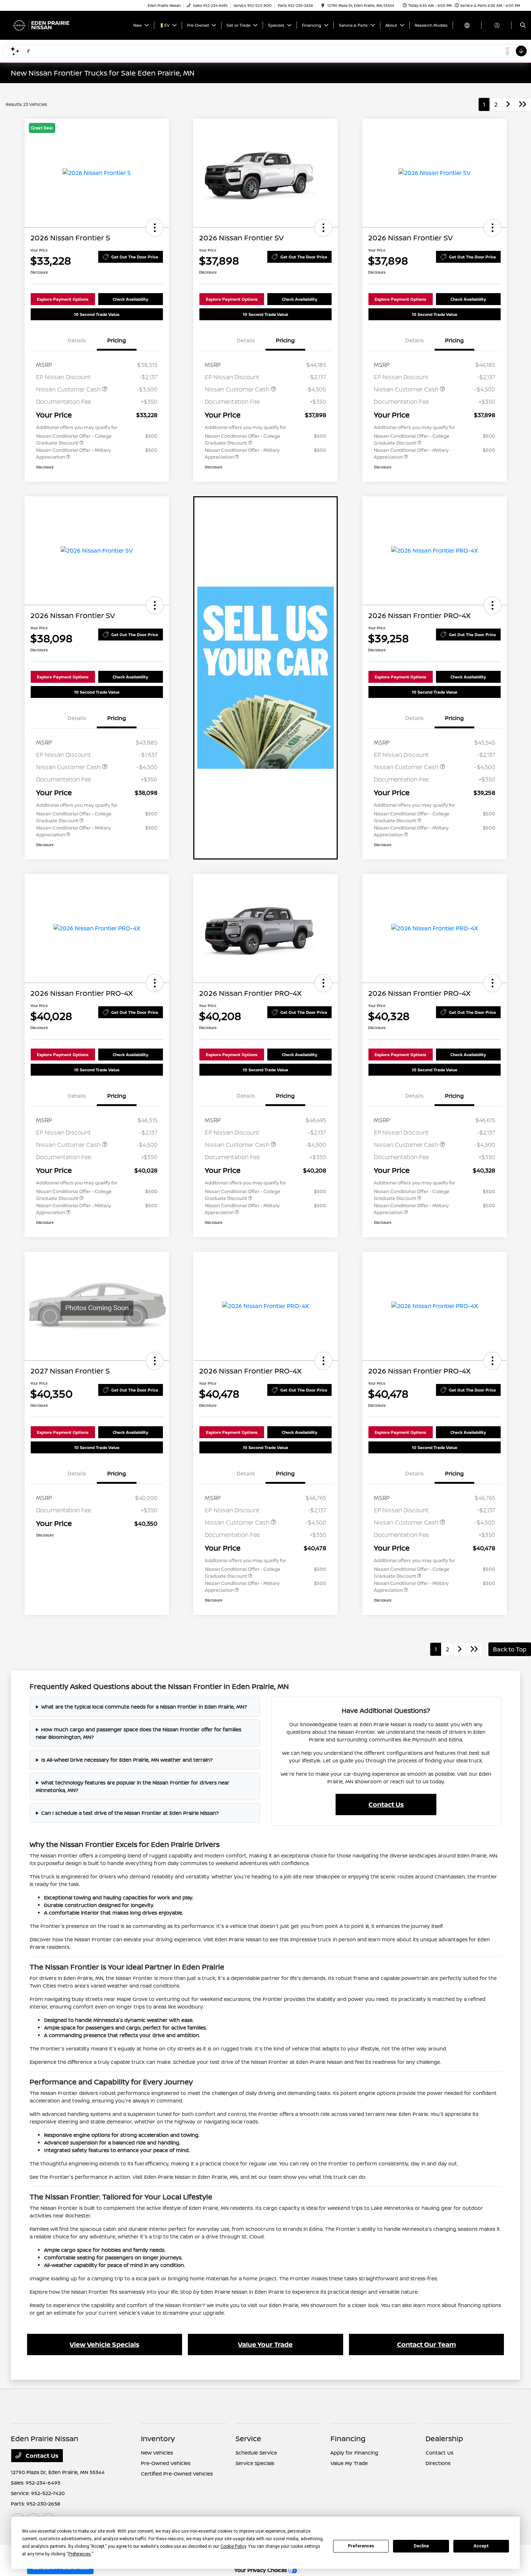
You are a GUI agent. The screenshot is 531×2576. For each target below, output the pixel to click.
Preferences (361, 2546)
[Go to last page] (523, 104)
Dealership (444, 2438)
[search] (523, 25)
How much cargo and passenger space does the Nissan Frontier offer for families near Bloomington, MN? (139, 1733)
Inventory (158, 2438)
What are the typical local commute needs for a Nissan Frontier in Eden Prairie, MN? (144, 1707)
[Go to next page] (508, 104)
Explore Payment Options (63, 299)
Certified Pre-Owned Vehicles (177, 2474)
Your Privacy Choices (261, 2570)
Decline (421, 2546)
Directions (438, 2463)
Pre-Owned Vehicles (166, 2463)
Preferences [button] (80, 2554)
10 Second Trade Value (97, 314)
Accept (481, 2546)
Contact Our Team (426, 2344)
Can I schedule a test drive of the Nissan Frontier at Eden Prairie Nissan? (130, 1813)
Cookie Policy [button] (233, 2546)
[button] (155, 228)
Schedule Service (256, 2453)
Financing (348, 2438)
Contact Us (386, 1804)
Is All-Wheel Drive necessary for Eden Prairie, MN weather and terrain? (127, 1760)
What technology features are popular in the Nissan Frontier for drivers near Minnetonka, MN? (133, 1786)
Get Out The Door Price (135, 257)
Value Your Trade (265, 2344)
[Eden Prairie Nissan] (44, 25)
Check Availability (130, 299)
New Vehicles (157, 2453)
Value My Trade (349, 2463)
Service (248, 2438)
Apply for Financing (354, 2453)
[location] (323, 5)
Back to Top (510, 1649)
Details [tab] (77, 340)
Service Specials (255, 2463)
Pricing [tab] (117, 340)
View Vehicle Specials (105, 2344)
